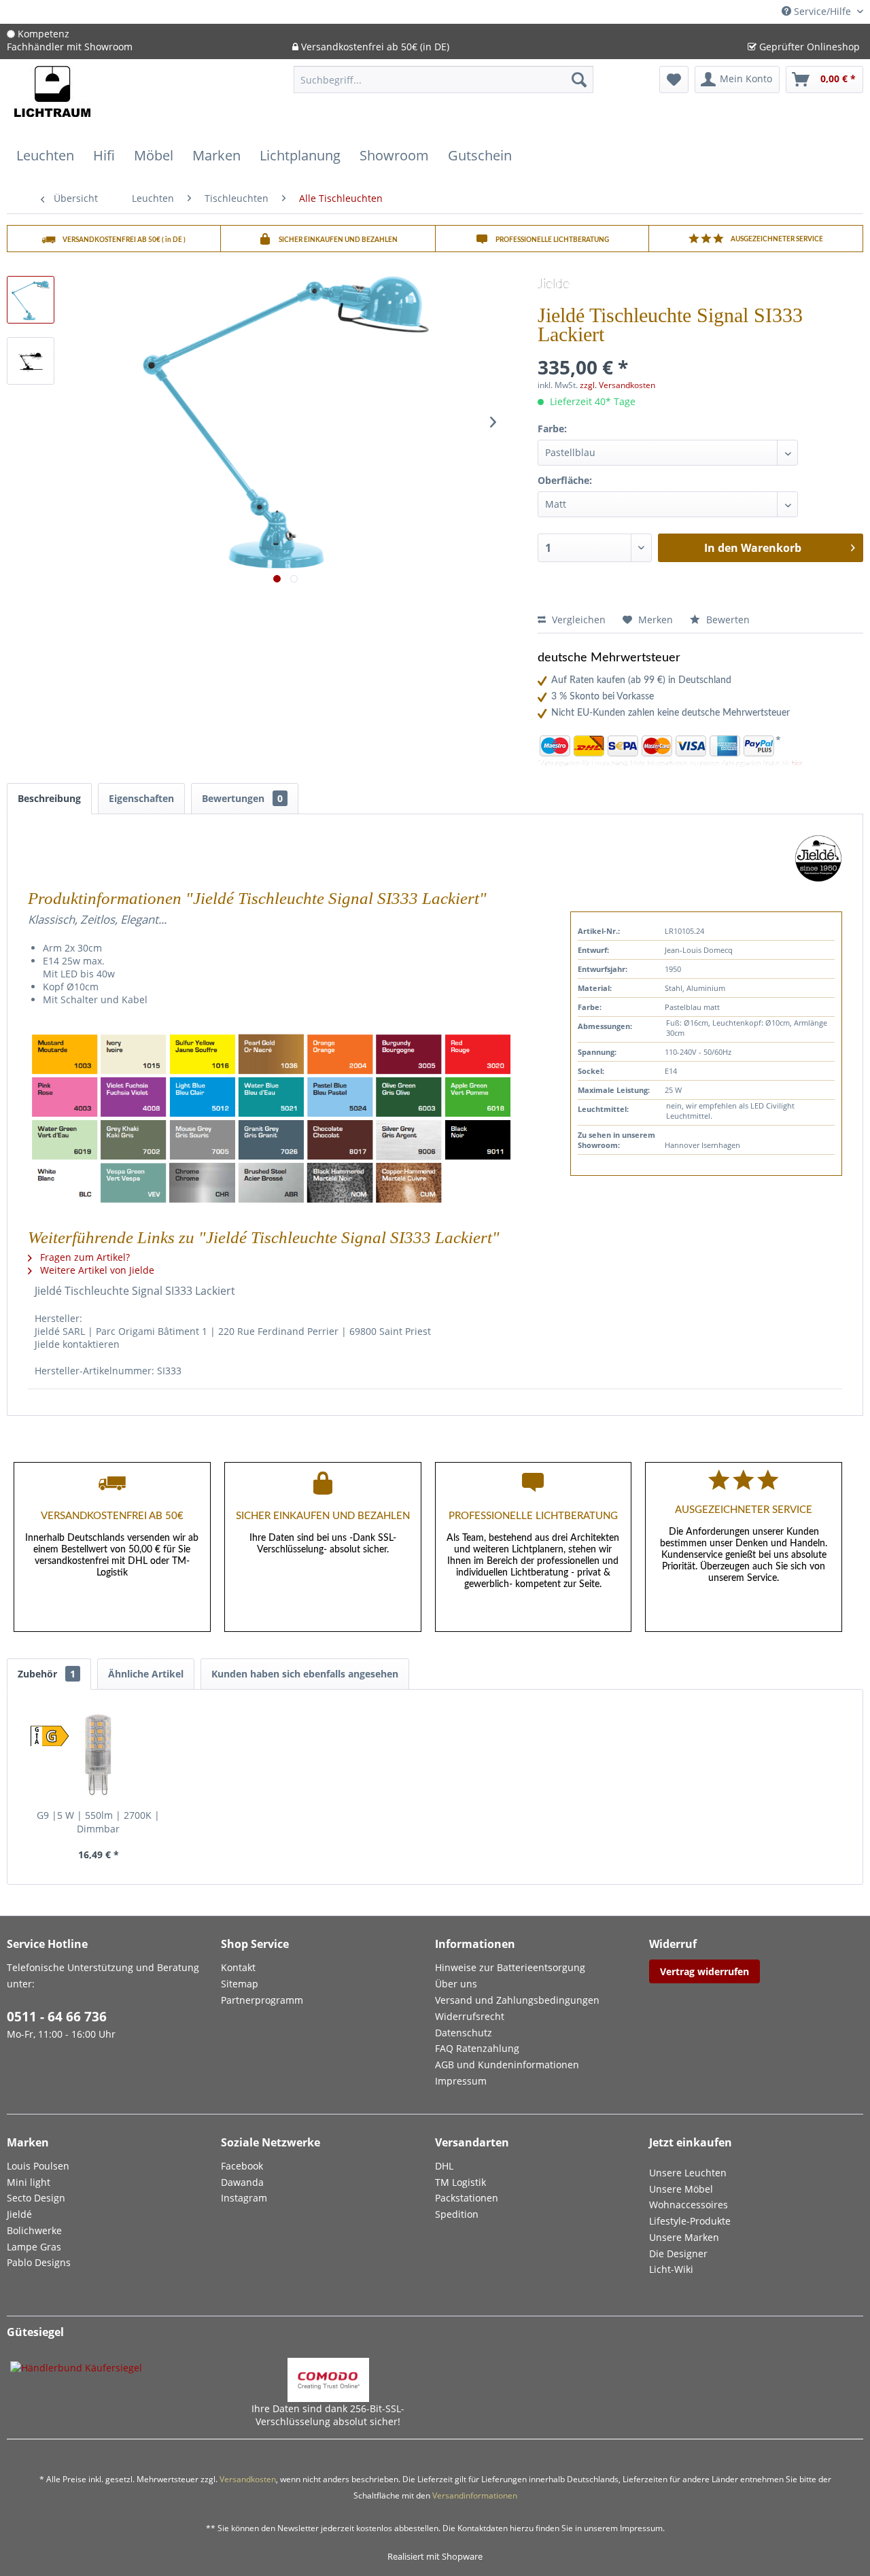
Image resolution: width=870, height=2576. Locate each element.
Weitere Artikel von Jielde (96, 1270)
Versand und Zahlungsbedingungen (517, 2000)
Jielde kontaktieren (77, 1344)
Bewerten (727, 620)
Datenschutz (464, 2033)
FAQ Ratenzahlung (477, 2048)
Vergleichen (577, 620)
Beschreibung (49, 798)
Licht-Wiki (671, 2269)
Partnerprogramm (262, 2000)
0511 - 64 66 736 (57, 2017)
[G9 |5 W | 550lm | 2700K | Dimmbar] (99, 1754)
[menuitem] (443, 86)
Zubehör (47, 1674)
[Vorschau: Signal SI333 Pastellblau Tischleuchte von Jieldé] (31, 300)
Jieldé (19, 2214)
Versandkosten (248, 2479)
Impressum (461, 2081)
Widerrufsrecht (470, 2016)
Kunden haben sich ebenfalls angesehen (305, 1674)
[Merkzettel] (674, 80)
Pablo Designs (39, 2262)
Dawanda (242, 2182)
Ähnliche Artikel (146, 1674)
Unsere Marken (684, 2237)
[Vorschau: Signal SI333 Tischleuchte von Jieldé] (31, 361)
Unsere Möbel (681, 2189)
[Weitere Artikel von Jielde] (818, 858)
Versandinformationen (475, 2495)
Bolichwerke (34, 2230)
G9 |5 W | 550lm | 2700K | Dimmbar (98, 1822)
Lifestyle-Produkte (690, 2221)
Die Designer (678, 2253)
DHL (444, 2166)
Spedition (457, 2214)
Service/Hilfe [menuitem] (822, 11)
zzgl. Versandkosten (617, 385)
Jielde (554, 284)
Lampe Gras (34, 2247)
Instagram (244, 2198)
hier (797, 763)
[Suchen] (579, 80)
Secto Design (36, 2198)
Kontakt (238, 1967)
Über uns (456, 1984)
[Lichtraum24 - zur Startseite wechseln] (52, 100)
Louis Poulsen (38, 2166)
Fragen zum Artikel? (84, 1257)
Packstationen (467, 2198)
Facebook (242, 2166)
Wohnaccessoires (689, 2205)
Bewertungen (242, 798)
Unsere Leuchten (688, 2173)
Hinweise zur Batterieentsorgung (510, 1967)
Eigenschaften (141, 798)
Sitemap (240, 1984)
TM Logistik (460, 2182)
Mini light (29, 2182)
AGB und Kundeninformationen (507, 2065)
